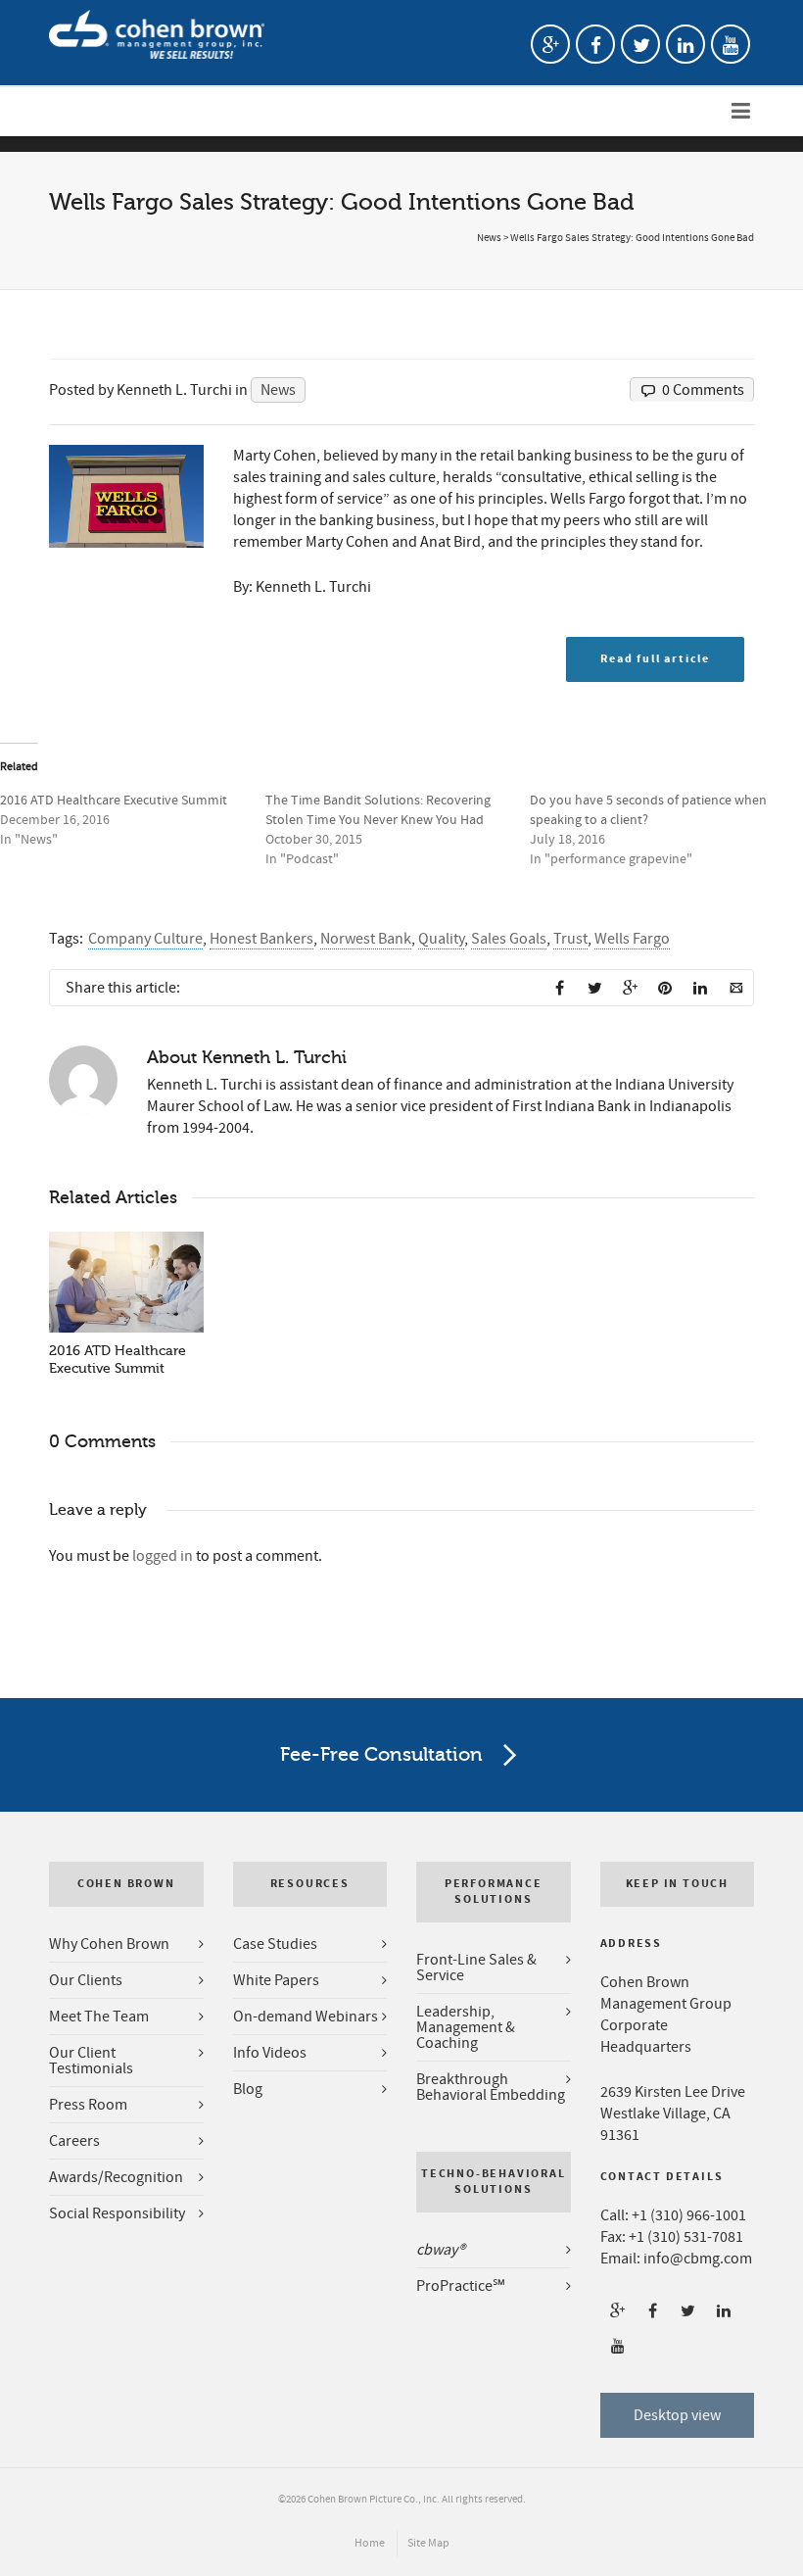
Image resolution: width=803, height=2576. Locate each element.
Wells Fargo (632, 939)
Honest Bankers (261, 939)
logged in (163, 1556)
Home (370, 2543)
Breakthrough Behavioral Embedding (491, 2087)
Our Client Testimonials (91, 2061)
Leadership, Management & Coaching (466, 2027)
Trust (570, 939)
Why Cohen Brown (109, 1944)
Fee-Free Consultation (381, 1754)
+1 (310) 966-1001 (689, 2215)
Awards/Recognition (116, 2177)
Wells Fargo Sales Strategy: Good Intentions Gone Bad (632, 238)
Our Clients (86, 1980)
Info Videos (270, 2053)
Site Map (428, 2543)
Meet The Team (99, 2017)
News (489, 238)
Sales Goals (509, 939)
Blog (248, 2089)
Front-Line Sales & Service (476, 1968)
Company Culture (145, 939)
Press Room (88, 2105)
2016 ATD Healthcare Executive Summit (114, 801)
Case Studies (275, 1944)
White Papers (276, 1980)
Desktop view (677, 2415)
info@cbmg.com (698, 2259)
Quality (441, 939)
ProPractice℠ (461, 2286)
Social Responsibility (117, 2213)
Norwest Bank (366, 939)
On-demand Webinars (306, 2017)
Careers (74, 2141)
